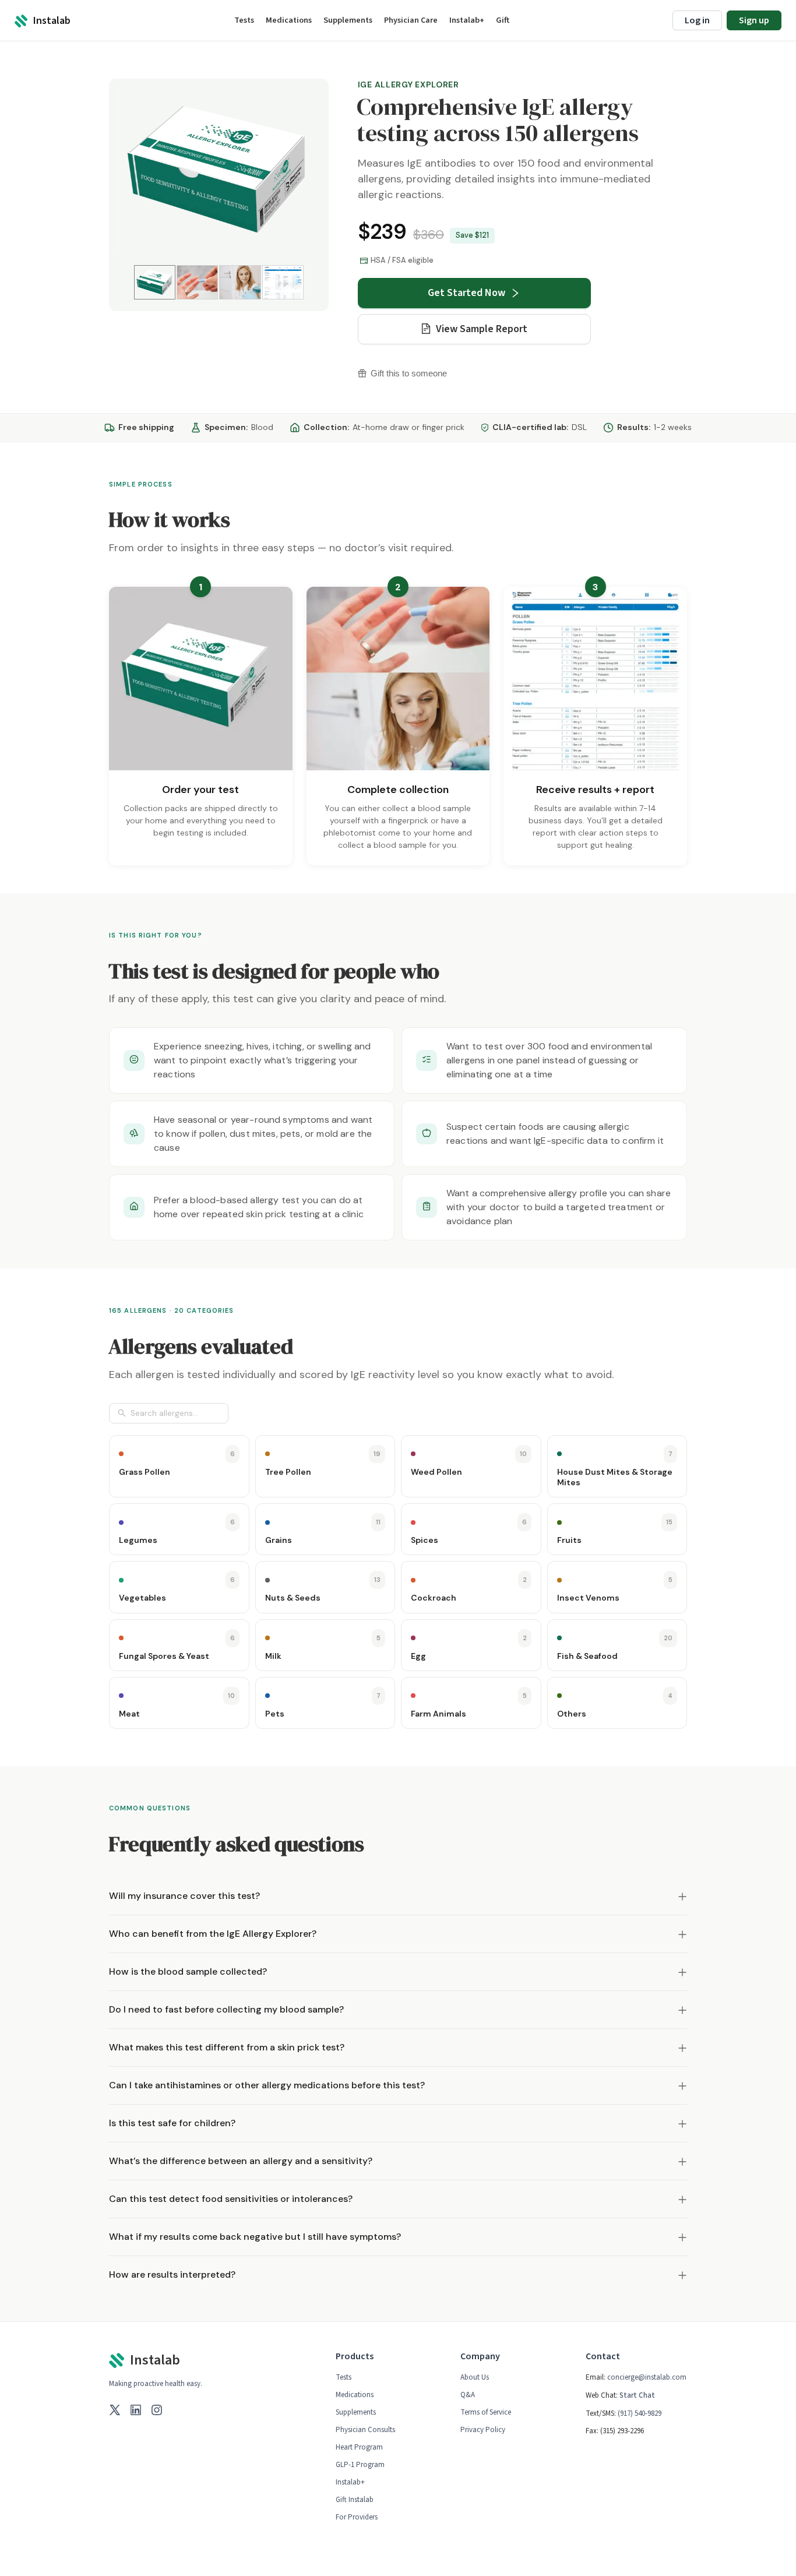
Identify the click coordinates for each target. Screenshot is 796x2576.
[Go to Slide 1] (155, 282)
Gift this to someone (409, 373)
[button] (219, 170)
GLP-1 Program (360, 2465)
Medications (355, 2395)
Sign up (754, 20)
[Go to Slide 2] (197, 282)
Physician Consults (365, 2430)
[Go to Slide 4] (283, 282)
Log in (697, 20)
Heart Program (359, 2447)
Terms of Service (486, 2412)
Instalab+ (350, 2482)
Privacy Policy (483, 2430)
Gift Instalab (355, 2500)
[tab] (398, 1896)
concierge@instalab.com (647, 2377)
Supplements (356, 2412)
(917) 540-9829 (640, 2413)
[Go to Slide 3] (240, 282)
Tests (344, 2377)
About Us (475, 2377)
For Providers (357, 2517)
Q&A (468, 2395)
